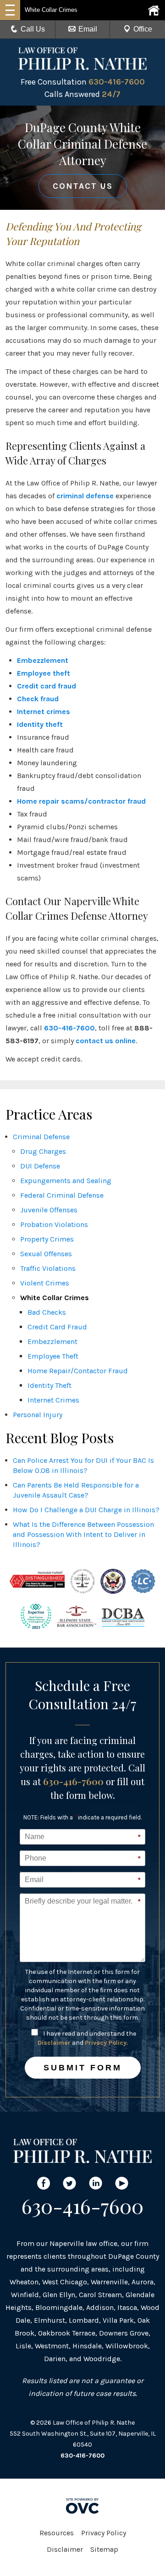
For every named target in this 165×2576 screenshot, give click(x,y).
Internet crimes (44, 712)
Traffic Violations (48, 1268)
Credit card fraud (47, 686)
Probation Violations (54, 1224)
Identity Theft (49, 1385)
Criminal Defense (41, 1137)
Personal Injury (38, 1415)
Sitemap (104, 2549)
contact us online (106, 1041)
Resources (57, 2533)
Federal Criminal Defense (62, 1195)
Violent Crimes (45, 1283)
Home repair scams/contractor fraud (81, 801)
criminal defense (85, 496)
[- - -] (10, 10)
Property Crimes (47, 1239)
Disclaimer (54, 2043)
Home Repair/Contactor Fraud (78, 1371)
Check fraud (38, 699)
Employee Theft (53, 1356)
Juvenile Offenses (49, 1210)
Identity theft (40, 724)
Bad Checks (47, 1312)
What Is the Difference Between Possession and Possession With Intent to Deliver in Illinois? (83, 1534)
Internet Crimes (53, 1400)
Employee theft (44, 673)
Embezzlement (43, 660)
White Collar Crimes (55, 1298)
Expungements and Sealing (66, 1181)
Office (143, 29)
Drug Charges (43, 1151)
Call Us (33, 29)
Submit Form (83, 2068)
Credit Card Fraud (57, 1327)
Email (88, 29)
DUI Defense (40, 1166)
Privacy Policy (106, 2043)
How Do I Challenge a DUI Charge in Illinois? (86, 1510)
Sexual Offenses (46, 1254)
